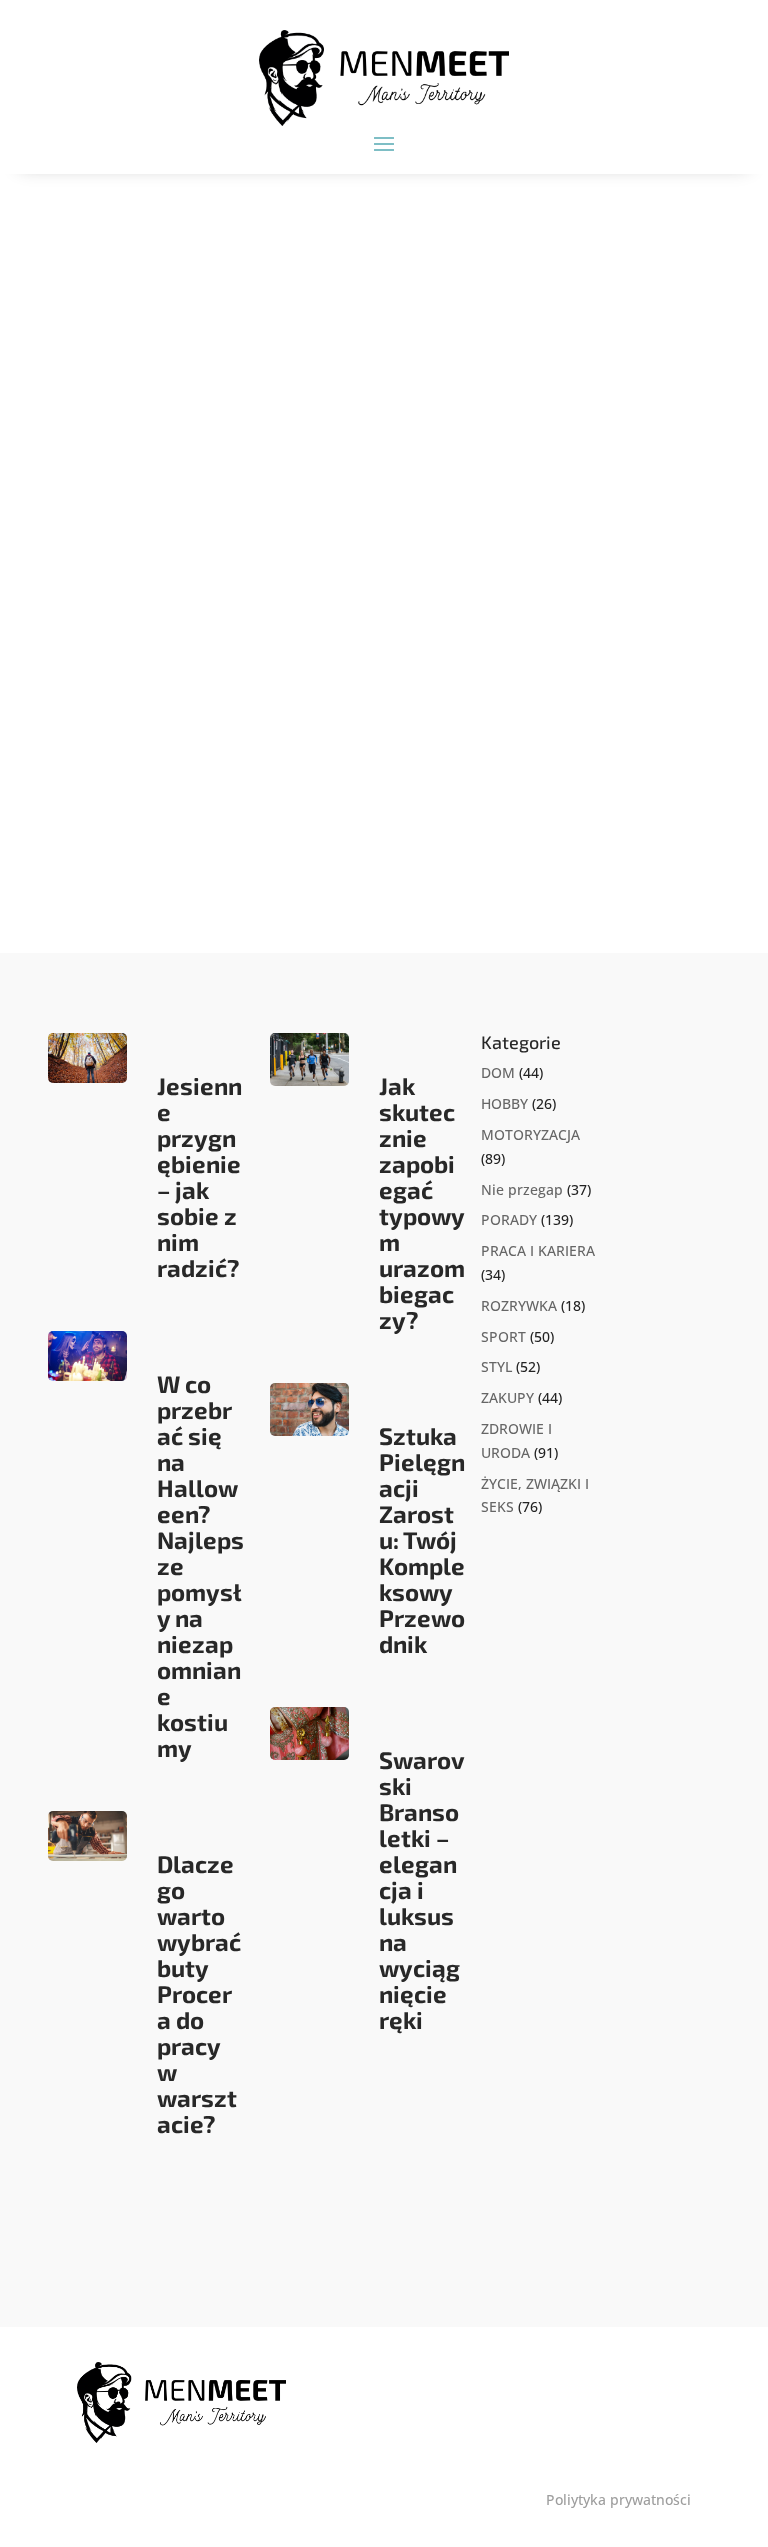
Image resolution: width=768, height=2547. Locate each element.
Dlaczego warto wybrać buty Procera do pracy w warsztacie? (199, 1993)
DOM (498, 1072)
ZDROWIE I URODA (230, 745)
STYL (496, 1366)
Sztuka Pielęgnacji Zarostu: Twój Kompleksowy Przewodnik (422, 1539)
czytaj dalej (143, 848)
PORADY (509, 1219)
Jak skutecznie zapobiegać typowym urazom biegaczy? (422, 1202)
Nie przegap (522, 1189)
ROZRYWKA (519, 1305)
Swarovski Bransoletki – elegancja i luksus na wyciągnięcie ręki (422, 1889)
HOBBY (504, 1103)
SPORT (503, 1336)
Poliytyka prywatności (618, 2499)
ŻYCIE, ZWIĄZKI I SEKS (356, 745)
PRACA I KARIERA (538, 1250)
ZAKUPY (507, 1397)
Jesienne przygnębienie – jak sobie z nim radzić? (199, 1176)
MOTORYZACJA (530, 1134)
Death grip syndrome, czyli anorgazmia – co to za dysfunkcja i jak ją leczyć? (349, 694)
